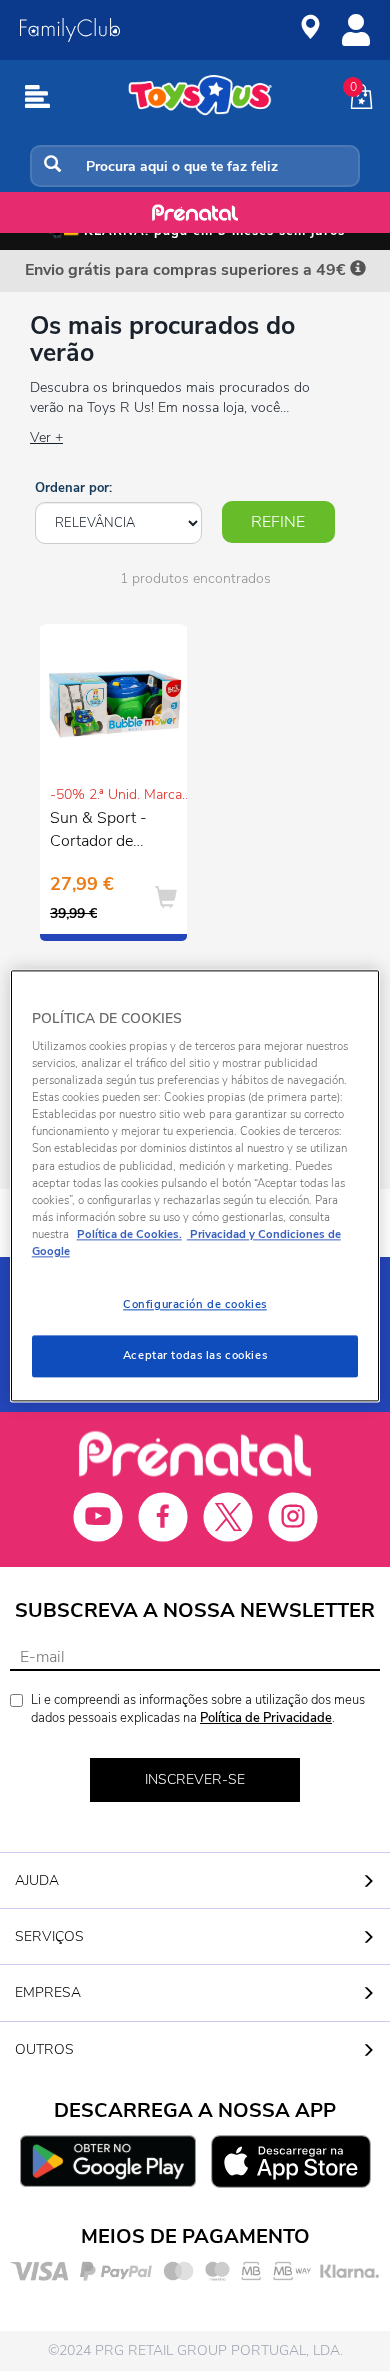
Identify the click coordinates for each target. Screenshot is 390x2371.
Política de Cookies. (129, 1234)
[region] (195, 1185)
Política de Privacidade (266, 1718)
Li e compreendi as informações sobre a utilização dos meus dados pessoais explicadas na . (198, 1709)
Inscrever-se (195, 1779)
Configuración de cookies (195, 1304)
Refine (278, 522)
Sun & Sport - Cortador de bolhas (98, 832)
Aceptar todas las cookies (195, 1355)
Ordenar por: (73, 488)
